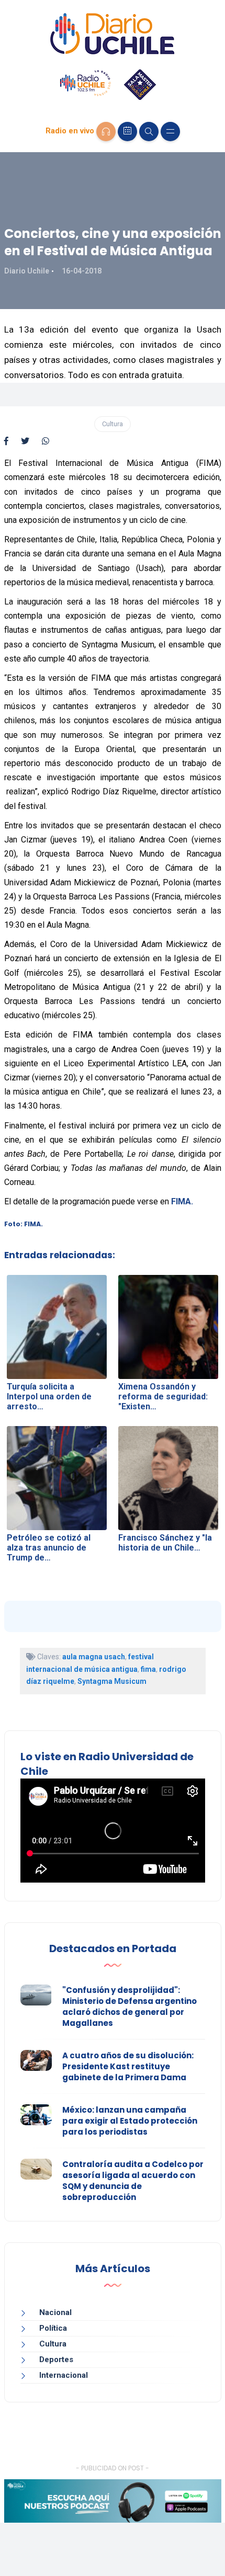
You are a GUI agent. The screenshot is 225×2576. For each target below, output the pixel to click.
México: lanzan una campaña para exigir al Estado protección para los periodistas (130, 2121)
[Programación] (127, 132)
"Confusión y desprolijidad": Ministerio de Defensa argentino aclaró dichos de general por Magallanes (130, 2007)
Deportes (56, 2360)
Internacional (64, 2375)
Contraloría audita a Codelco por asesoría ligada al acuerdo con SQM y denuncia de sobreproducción (133, 2181)
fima (148, 1669)
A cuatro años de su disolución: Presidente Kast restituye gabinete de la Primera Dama (128, 2066)
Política (53, 2328)
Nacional (55, 2312)
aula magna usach (94, 1657)
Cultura (113, 424)
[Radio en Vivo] (106, 132)
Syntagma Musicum (112, 1681)
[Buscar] (149, 132)
